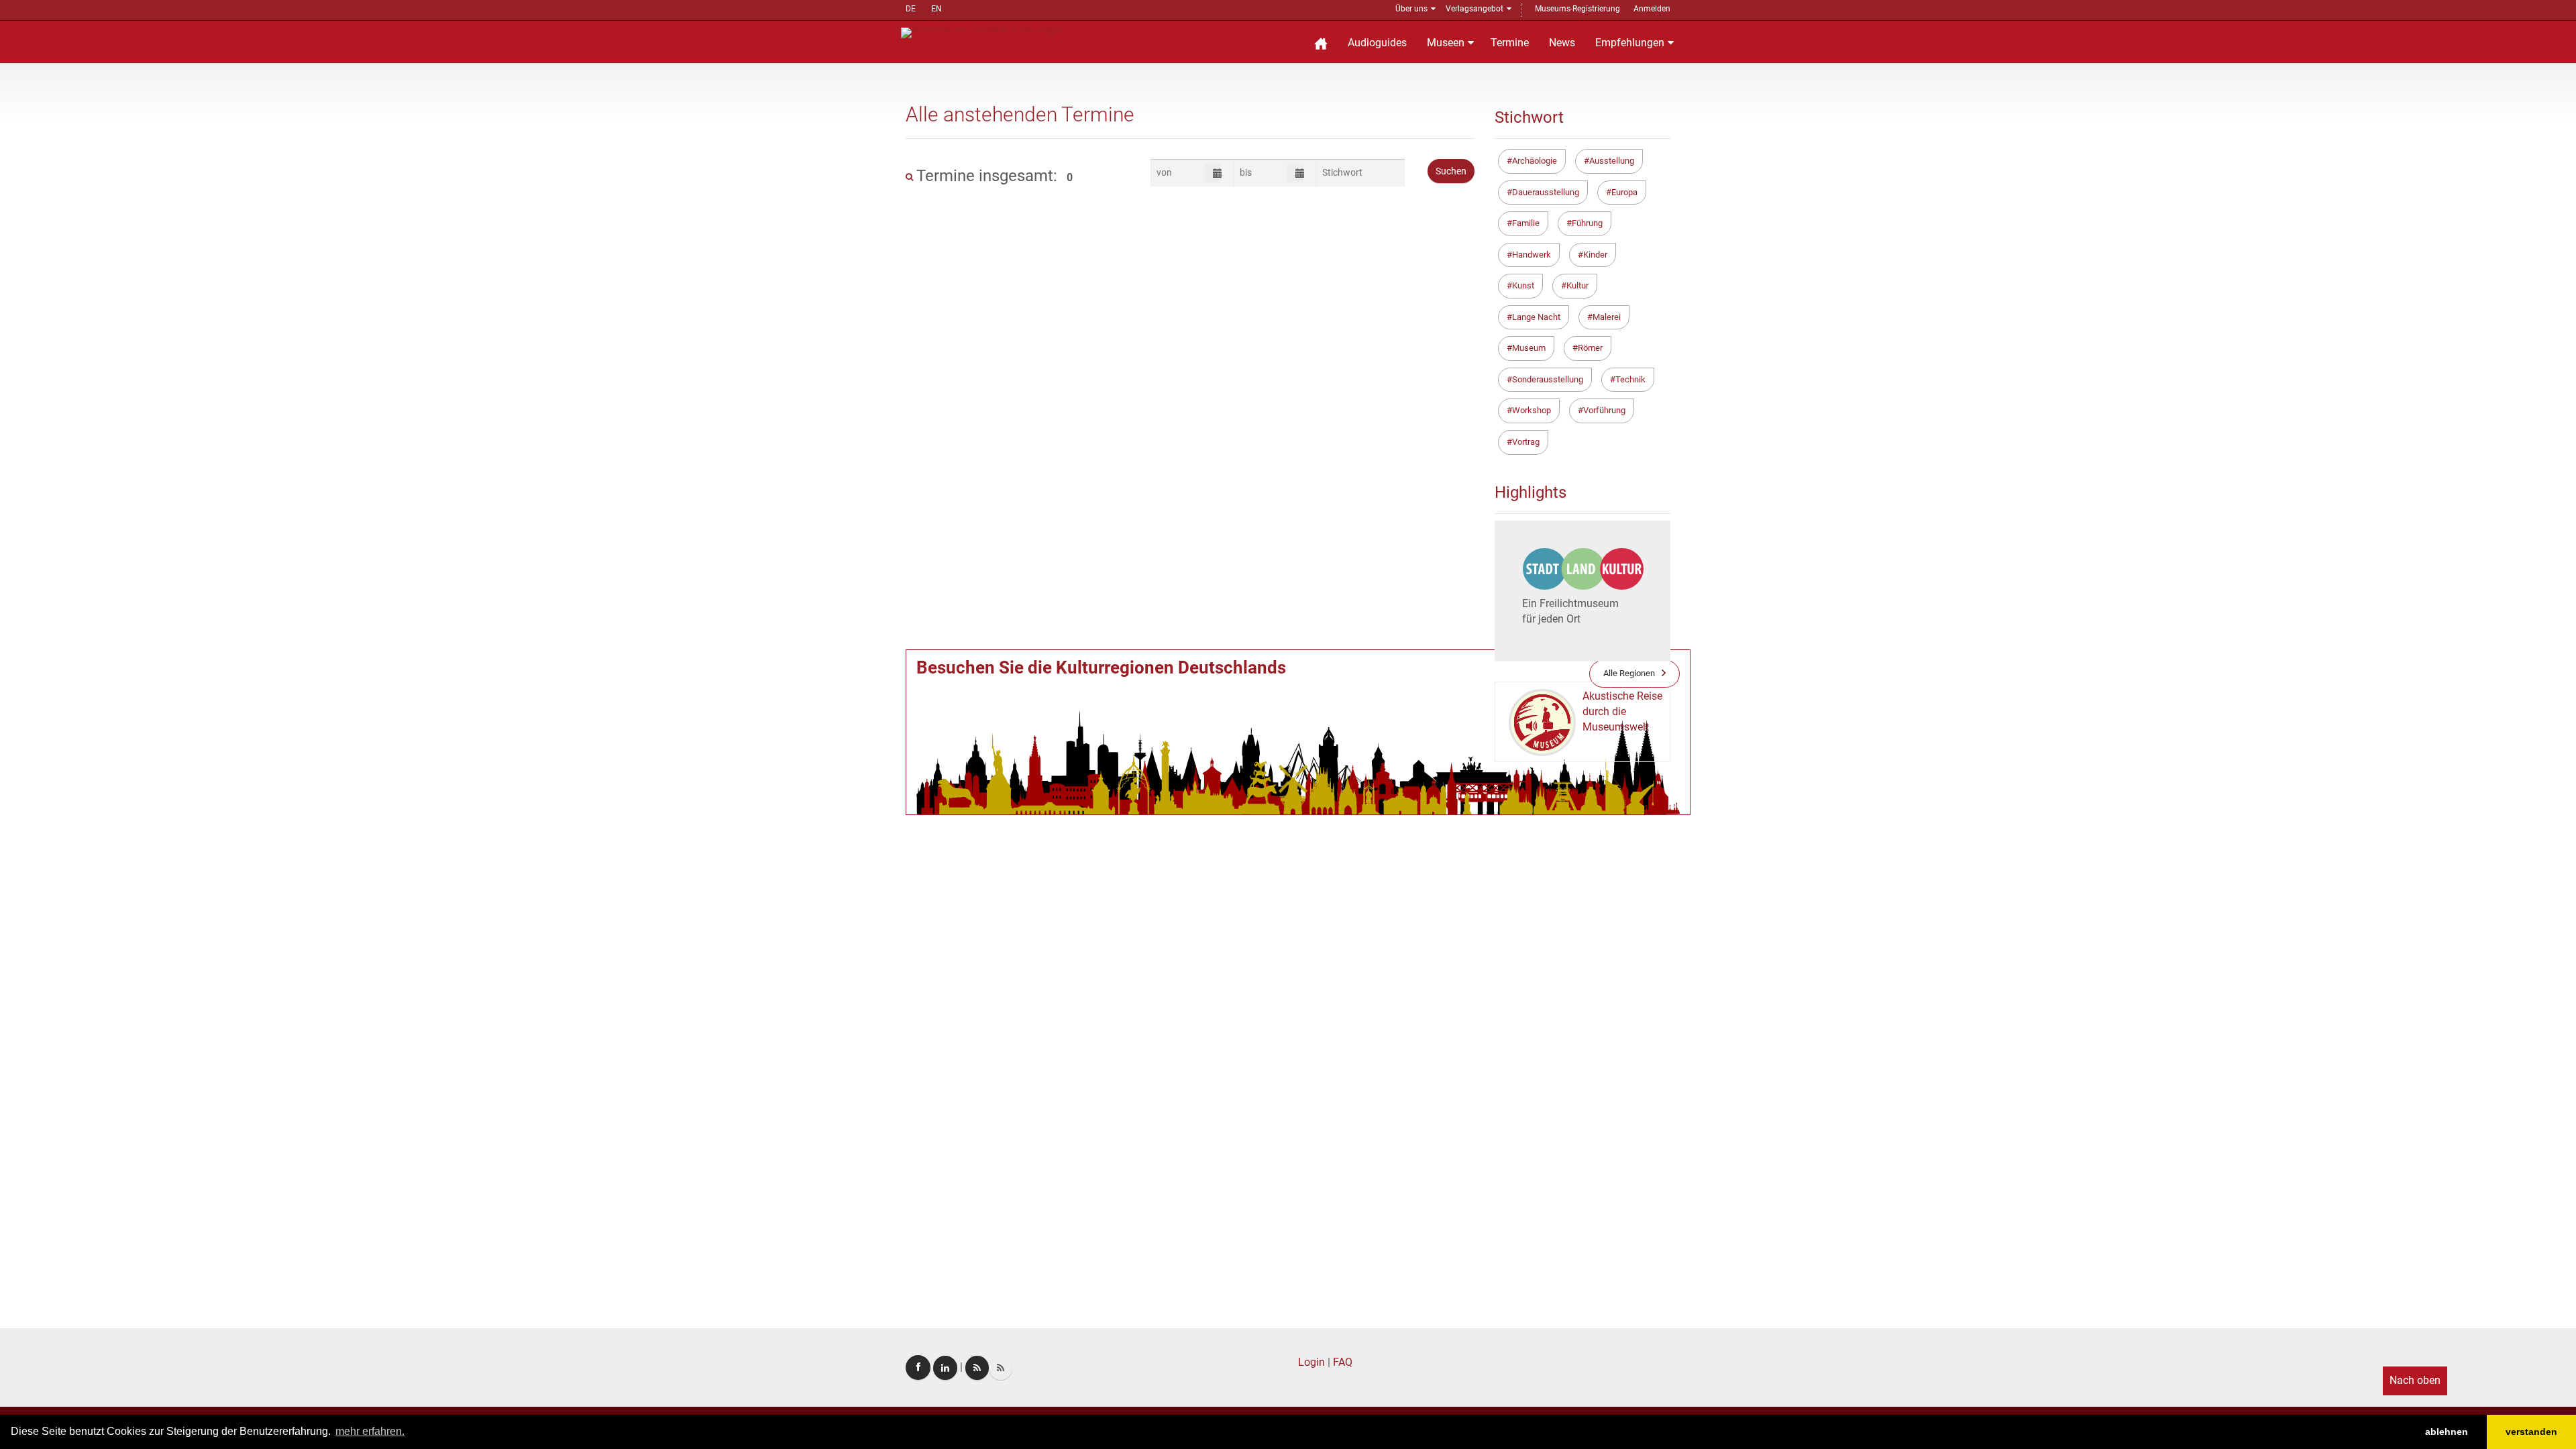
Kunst (1523, 285)
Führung (1587, 223)
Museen (1446, 43)
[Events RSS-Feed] (977, 1368)
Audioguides (1377, 43)
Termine (1510, 43)
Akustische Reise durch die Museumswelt (1622, 711)
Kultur (1577, 285)
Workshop (1532, 410)
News (1562, 43)
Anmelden (1652, 9)
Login (1311, 1362)
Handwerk (1532, 255)
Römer (1590, 348)
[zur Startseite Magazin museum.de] (982, 32)
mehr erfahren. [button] (370, 1431)
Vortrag (1526, 442)
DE (911, 9)
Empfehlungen (1630, 43)
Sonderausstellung (1548, 379)
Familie (1526, 223)
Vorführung (1604, 410)
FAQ (1343, 1362)
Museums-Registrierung (1577, 9)
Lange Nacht (1536, 317)
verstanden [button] (2531, 1432)
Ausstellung (1612, 161)
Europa (1624, 192)
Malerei (1607, 317)
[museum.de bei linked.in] (945, 1368)
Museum (1529, 348)
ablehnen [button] (2447, 1432)
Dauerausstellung (1546, 192)
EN (936, 9)
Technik (1630, 379)
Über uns (1411, 9)
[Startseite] (1321, 42)
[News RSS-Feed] (1001, 1368)
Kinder (1595, 255)
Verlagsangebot (1474, 9)
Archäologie (1535, 161)
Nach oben (2415, 1380)
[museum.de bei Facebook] (918, 1367)
